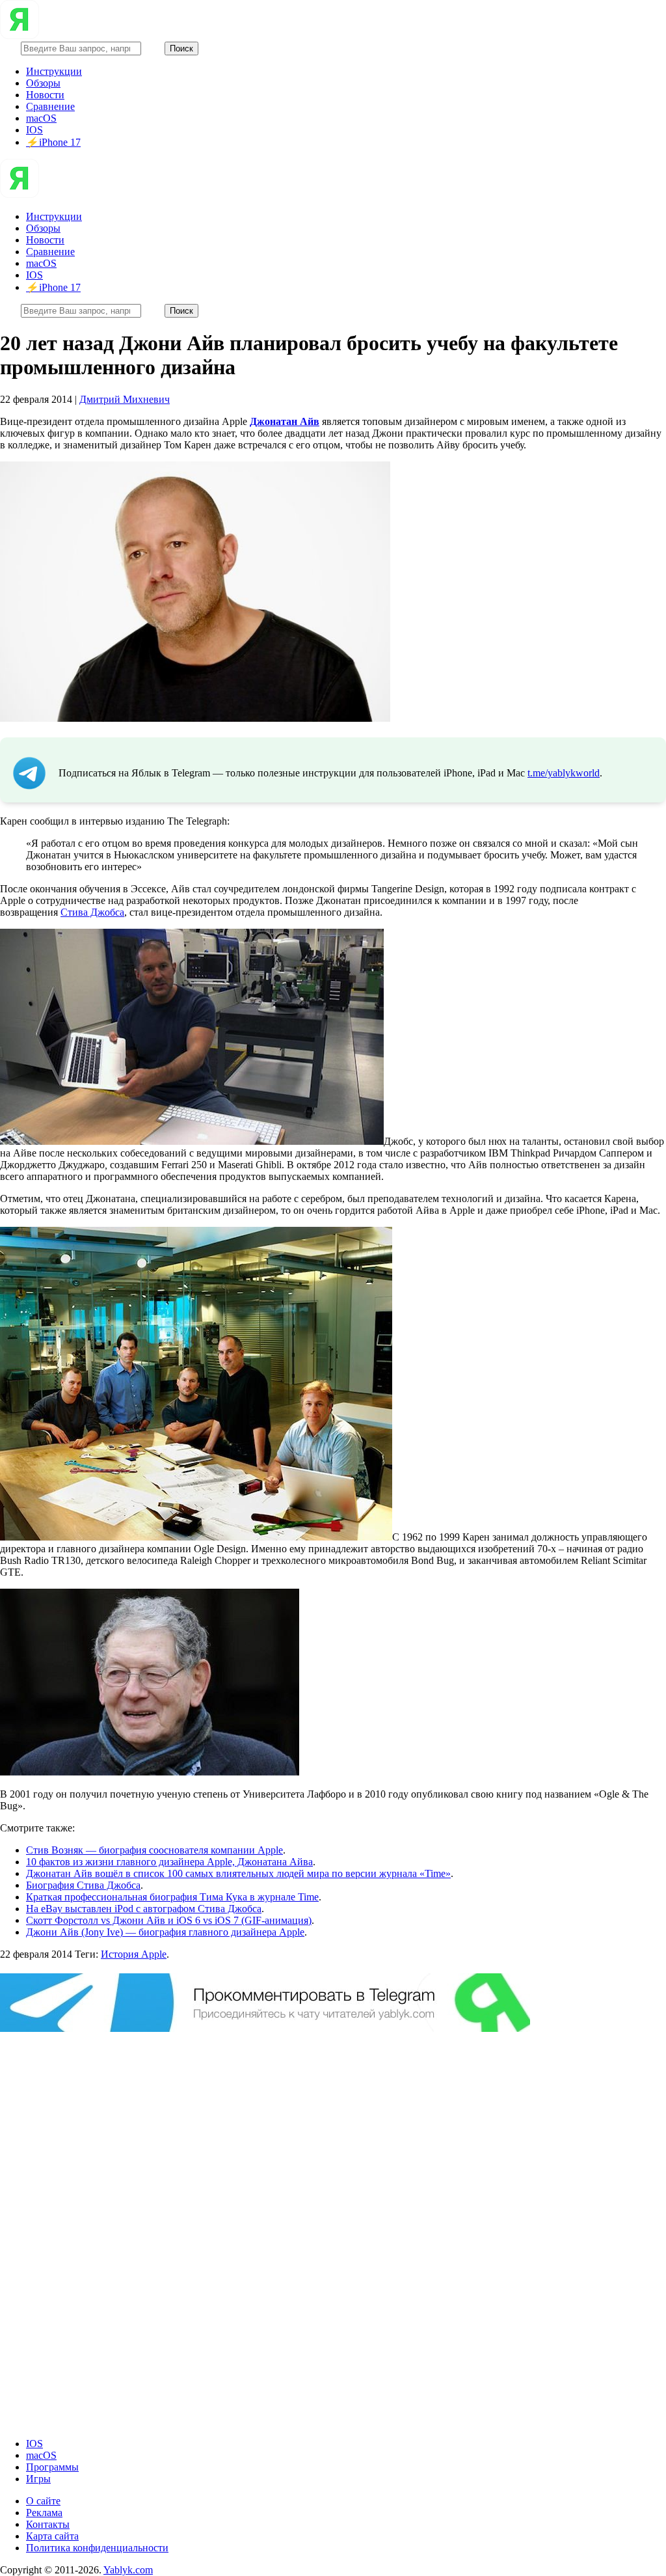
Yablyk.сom (128, 2570)
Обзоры (43, 83)
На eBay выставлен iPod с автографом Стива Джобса (144, 1909)
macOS (41, 118)
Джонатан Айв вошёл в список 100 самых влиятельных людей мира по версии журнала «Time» (238, 1873)
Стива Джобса (92, 912)
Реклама (44, 2513)
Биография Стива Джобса (83, 1885)
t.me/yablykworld (564, 773)
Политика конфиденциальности (97, 2548)
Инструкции (54, 71)
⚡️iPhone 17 (53, 142)
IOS (34, 130)
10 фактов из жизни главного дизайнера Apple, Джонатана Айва (169, 1862)
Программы (52, 2467)
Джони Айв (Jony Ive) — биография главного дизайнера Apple (165, 1932)
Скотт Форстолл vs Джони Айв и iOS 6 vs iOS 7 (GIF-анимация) (169, 1920)
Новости (45, 95)
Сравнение (50, 106)
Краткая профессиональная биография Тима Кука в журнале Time (172, 1897)
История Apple (134, 1954)
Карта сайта (52, 2536)
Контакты (48, 2524)
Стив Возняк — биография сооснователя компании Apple (154, 1850)
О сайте (43, 2501)
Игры (38, 2479)
